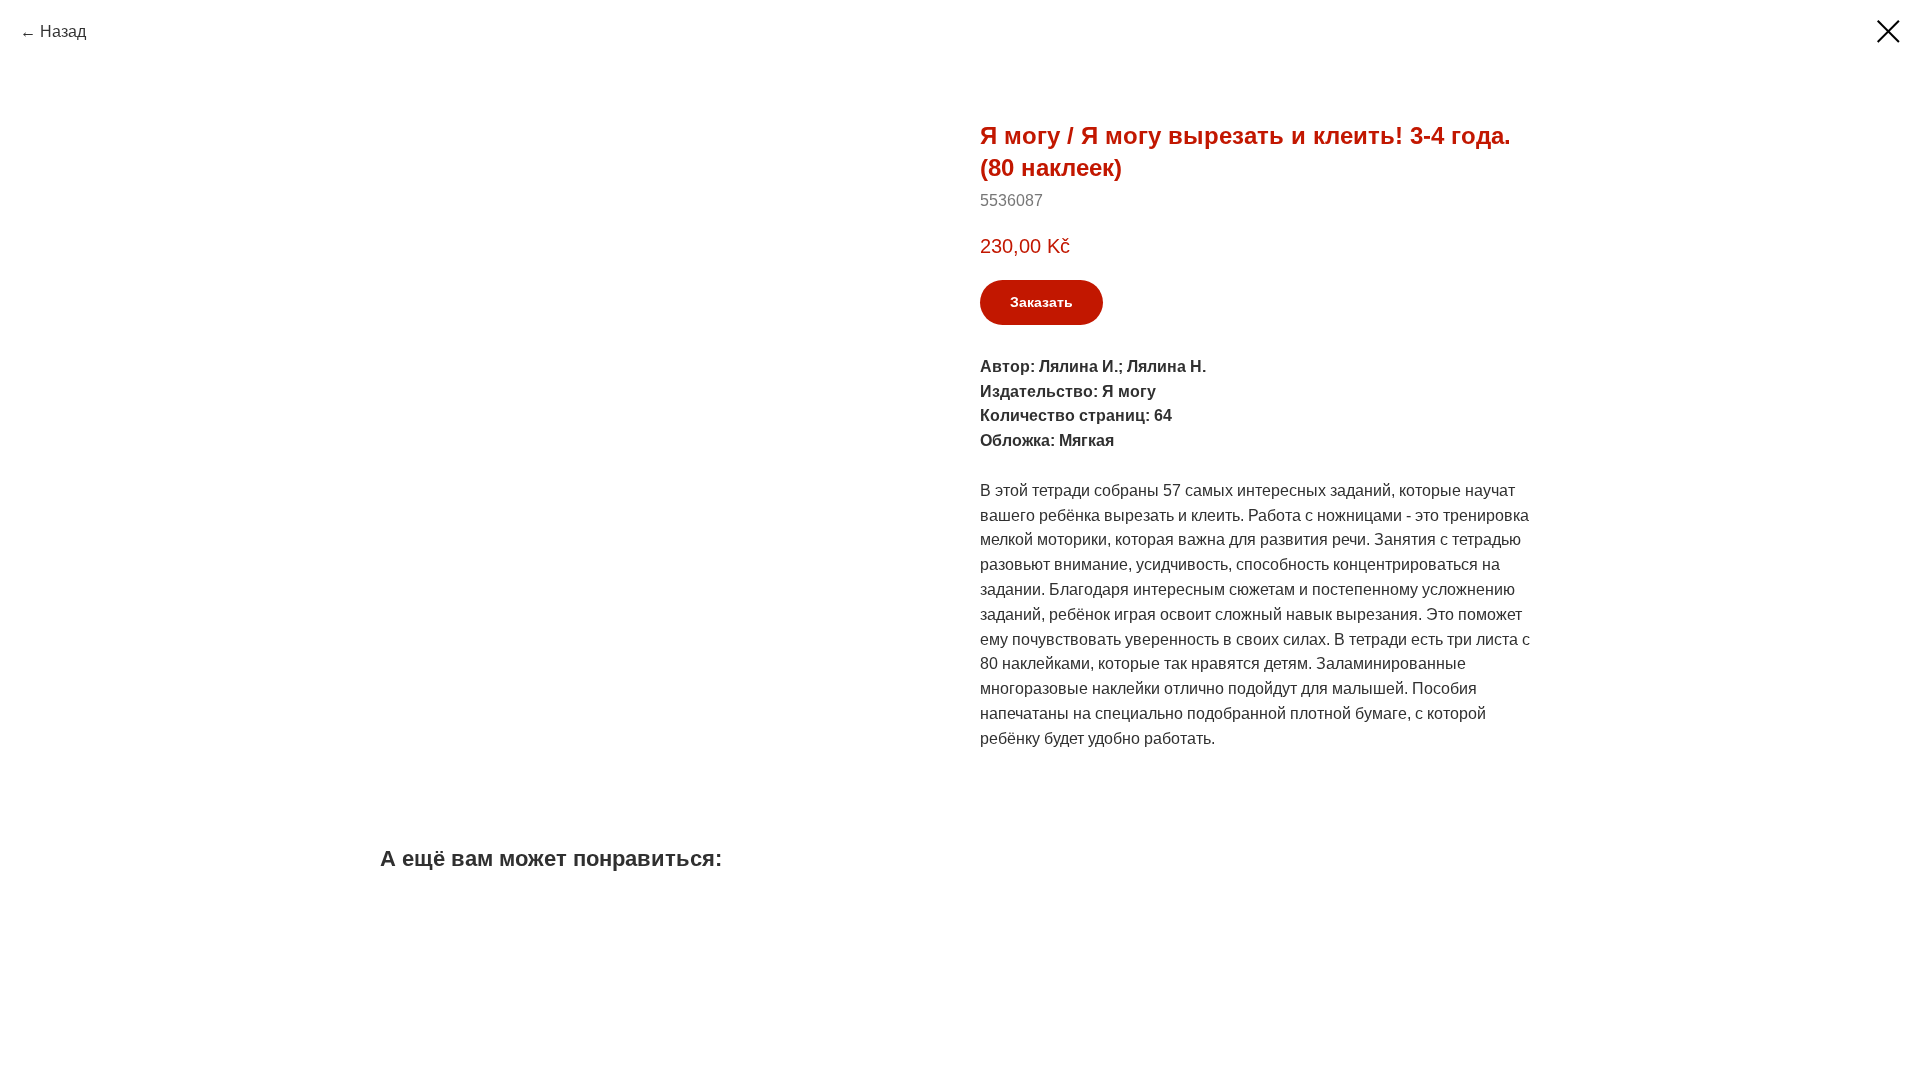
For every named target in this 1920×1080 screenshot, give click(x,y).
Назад (63, 31)
